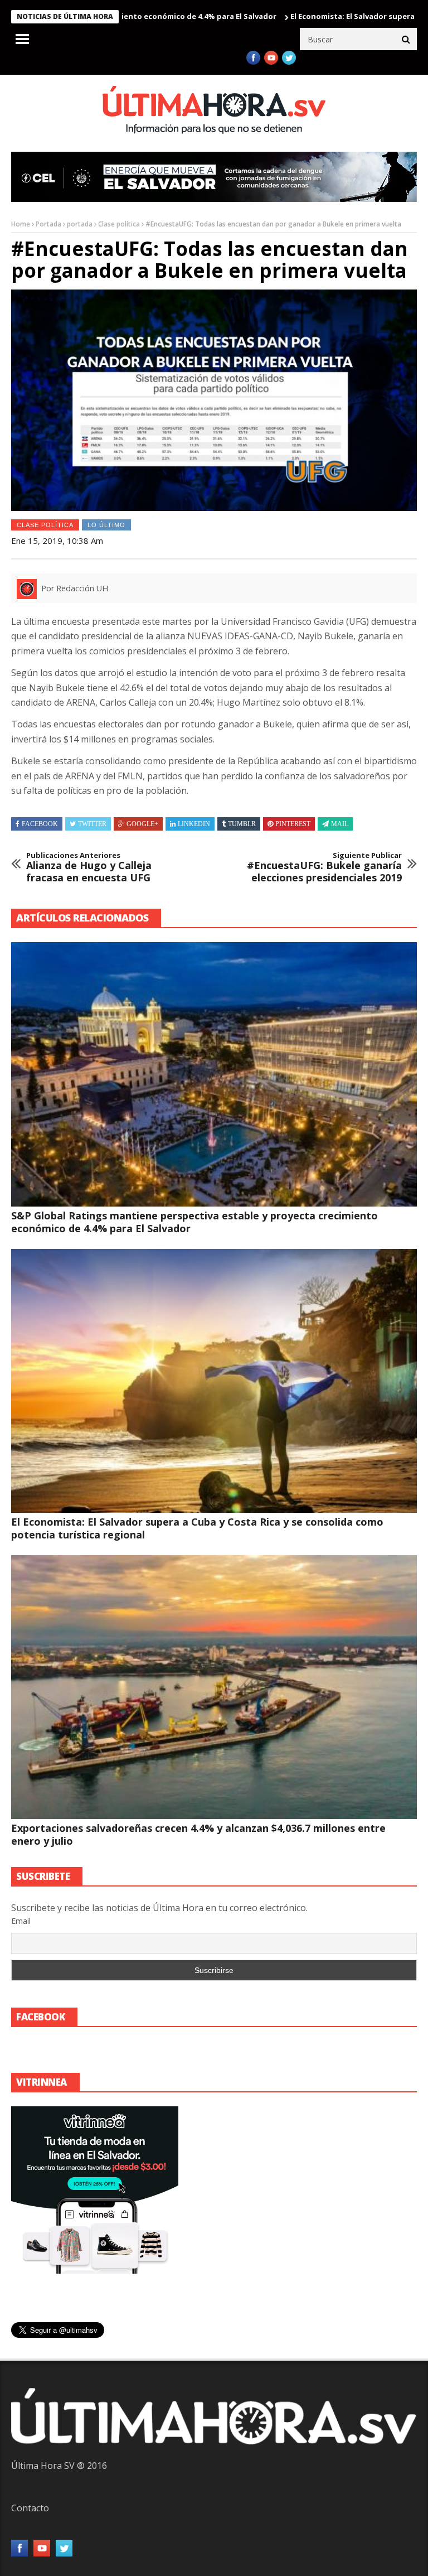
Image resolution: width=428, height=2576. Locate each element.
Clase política (119, 224)
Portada (48, 224)
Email (21, 1921)
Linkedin (194, 824)
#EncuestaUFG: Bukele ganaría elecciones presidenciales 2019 (324, 868)
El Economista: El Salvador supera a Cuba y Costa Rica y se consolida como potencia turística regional (197, 1528)
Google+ (142, 824)
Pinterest (293, 824)
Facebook (40, 824)
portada (80, 224)
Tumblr (242, 824)
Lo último (106, 525)
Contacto (30, 2508)
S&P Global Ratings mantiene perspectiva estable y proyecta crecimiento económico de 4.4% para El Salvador (194, 1222)
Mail (340, 824)
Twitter (92, 824)
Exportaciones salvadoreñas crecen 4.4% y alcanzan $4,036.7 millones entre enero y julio (198, 1834)
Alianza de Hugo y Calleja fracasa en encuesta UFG (89, 868)
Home (21, 224)
